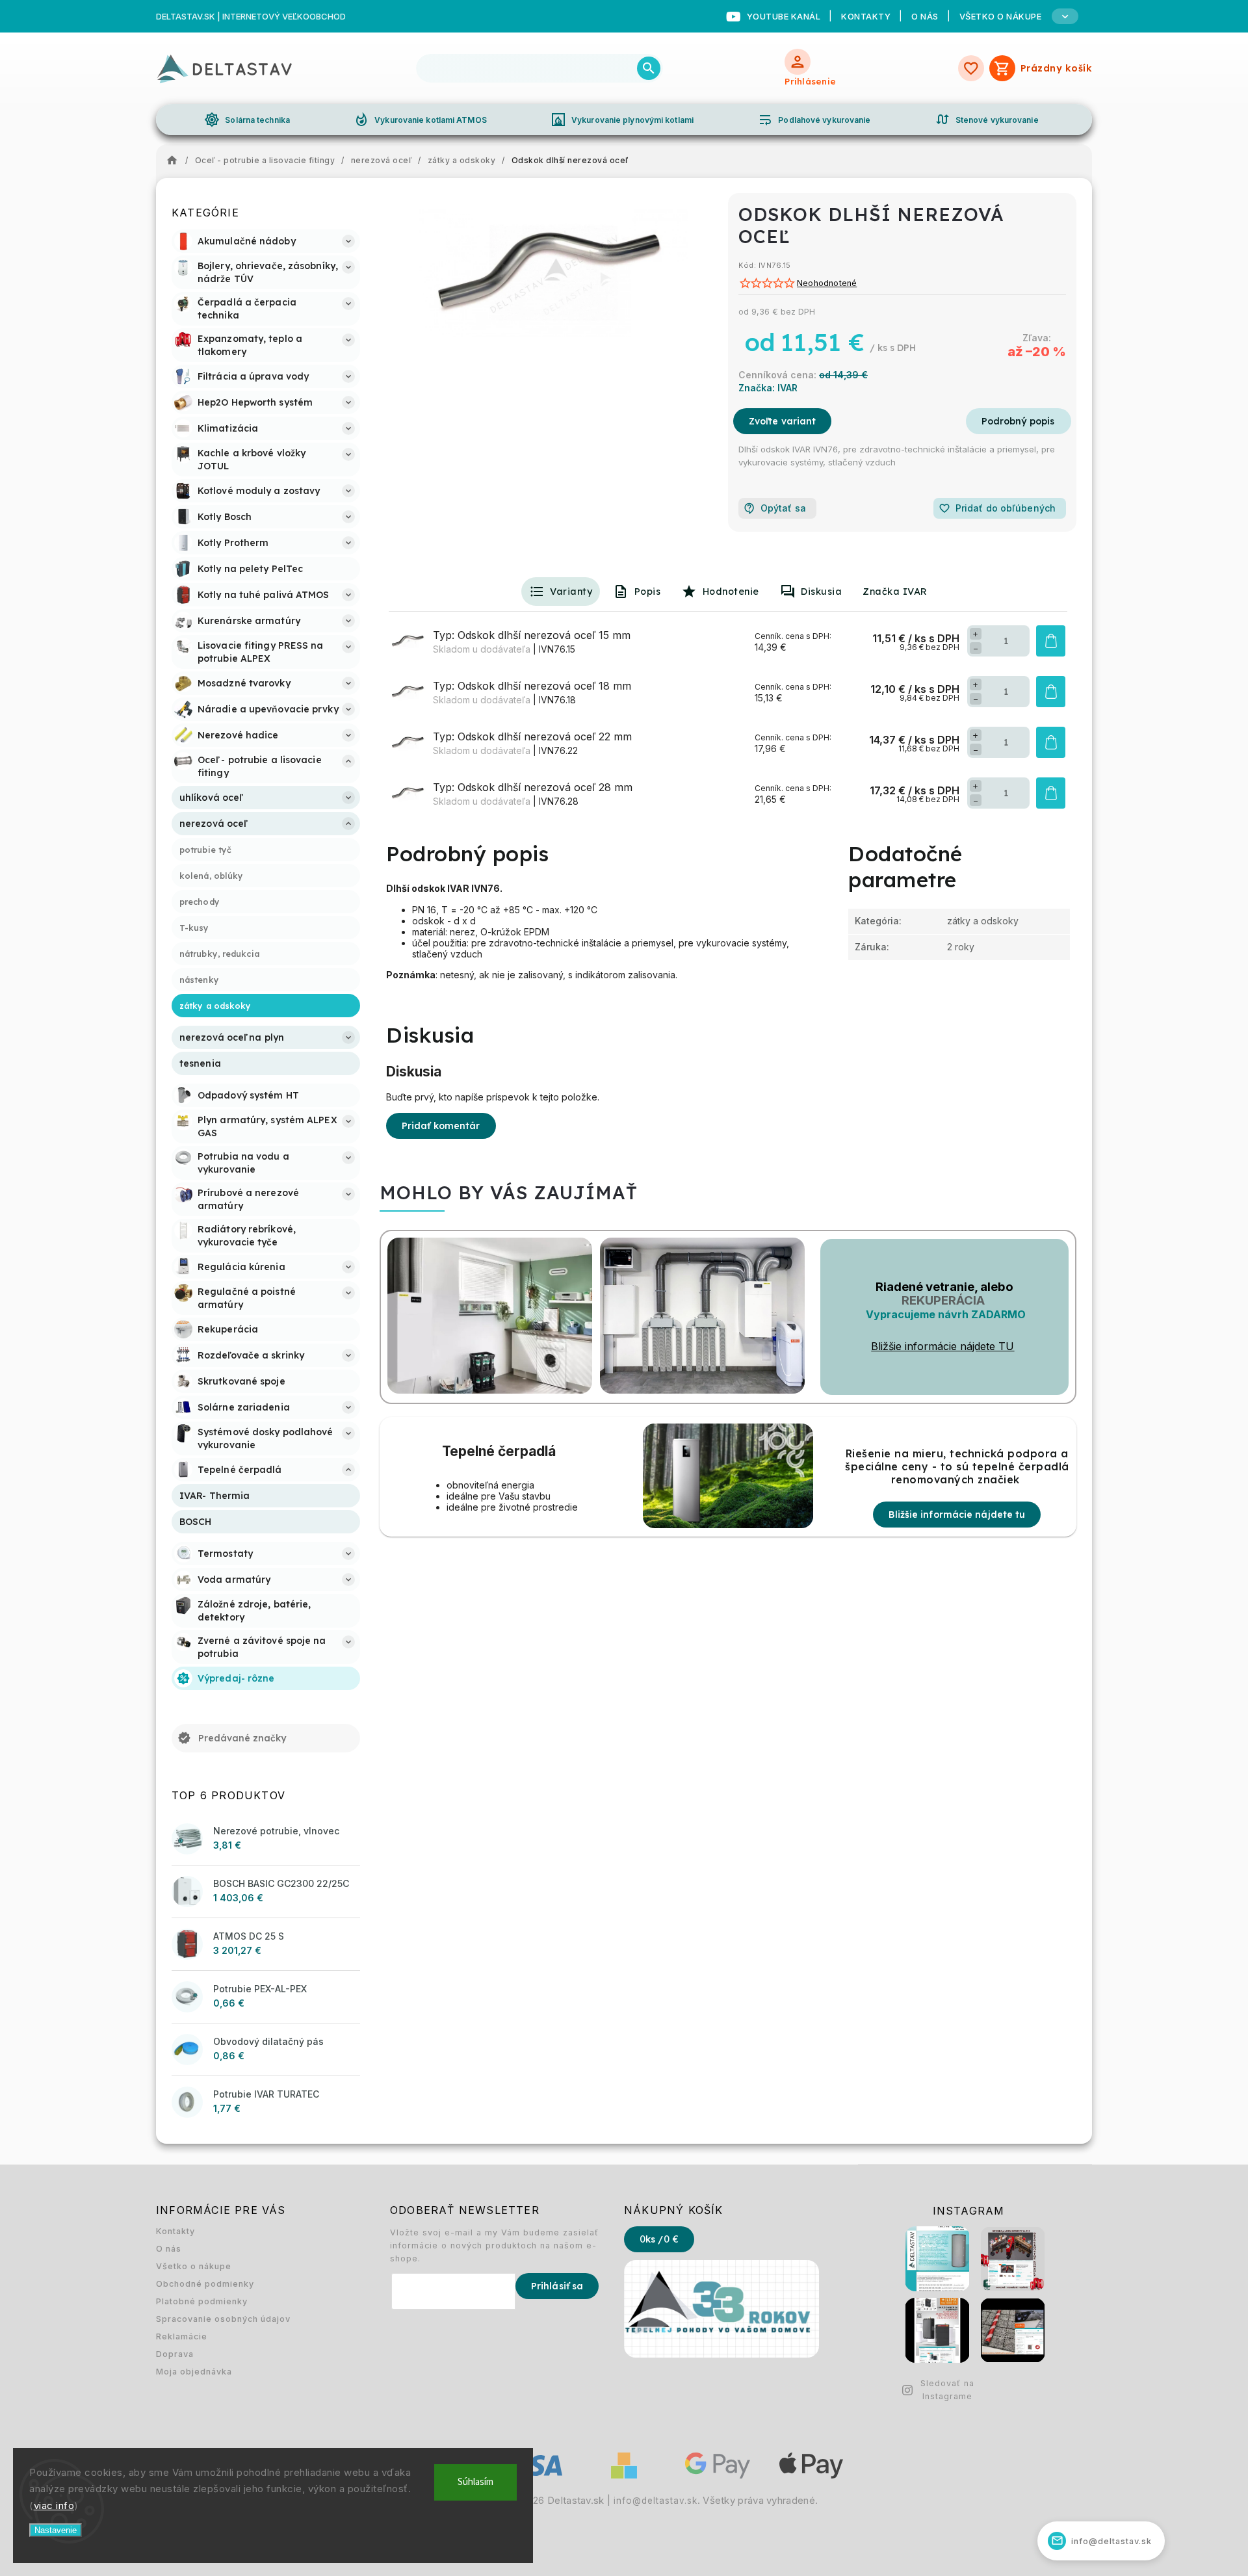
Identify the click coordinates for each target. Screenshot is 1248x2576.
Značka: (768, 388)
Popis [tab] (648, 592)
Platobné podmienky (202, 2301)
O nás (925, 16)
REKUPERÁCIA (943, 1300)
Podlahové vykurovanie (814, 120)
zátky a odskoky (983, 921)
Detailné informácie (1019, 421)
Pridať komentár (441, 1126)
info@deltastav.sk (656, 2501)
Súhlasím (475, 2482)
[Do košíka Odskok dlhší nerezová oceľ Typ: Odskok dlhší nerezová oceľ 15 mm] (1051, 641)
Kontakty (866, 16)
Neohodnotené (827, 284)
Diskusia (821, 592)
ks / (659, 2239)
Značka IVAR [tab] (895, 592)
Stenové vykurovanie (987, 120)
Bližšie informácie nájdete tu (957, 1515)
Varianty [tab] (571, 592)
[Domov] (175, 161)
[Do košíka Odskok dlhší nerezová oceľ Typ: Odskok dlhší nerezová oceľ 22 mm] (1051, 742)
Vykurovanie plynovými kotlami (622, 120)
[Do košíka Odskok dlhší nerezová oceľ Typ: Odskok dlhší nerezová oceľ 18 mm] (1051, 692)
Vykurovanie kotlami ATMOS (420, 120)
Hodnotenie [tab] (731, 592)
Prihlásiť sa (557, 2286)
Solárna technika (247, 120)
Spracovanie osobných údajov (223, 2319)
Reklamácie (182, 2336)
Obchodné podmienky (205, 2284)
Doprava (175, 2354)
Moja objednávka (194, 2372)
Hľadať (649, 68)
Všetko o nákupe (194, 2266)
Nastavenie (56, 2530)
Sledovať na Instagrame (947, 2390)
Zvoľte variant (782, 421)
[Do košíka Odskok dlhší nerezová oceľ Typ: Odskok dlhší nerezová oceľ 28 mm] (1051, 793)
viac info (54, 2505)
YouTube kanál (784, 16)
